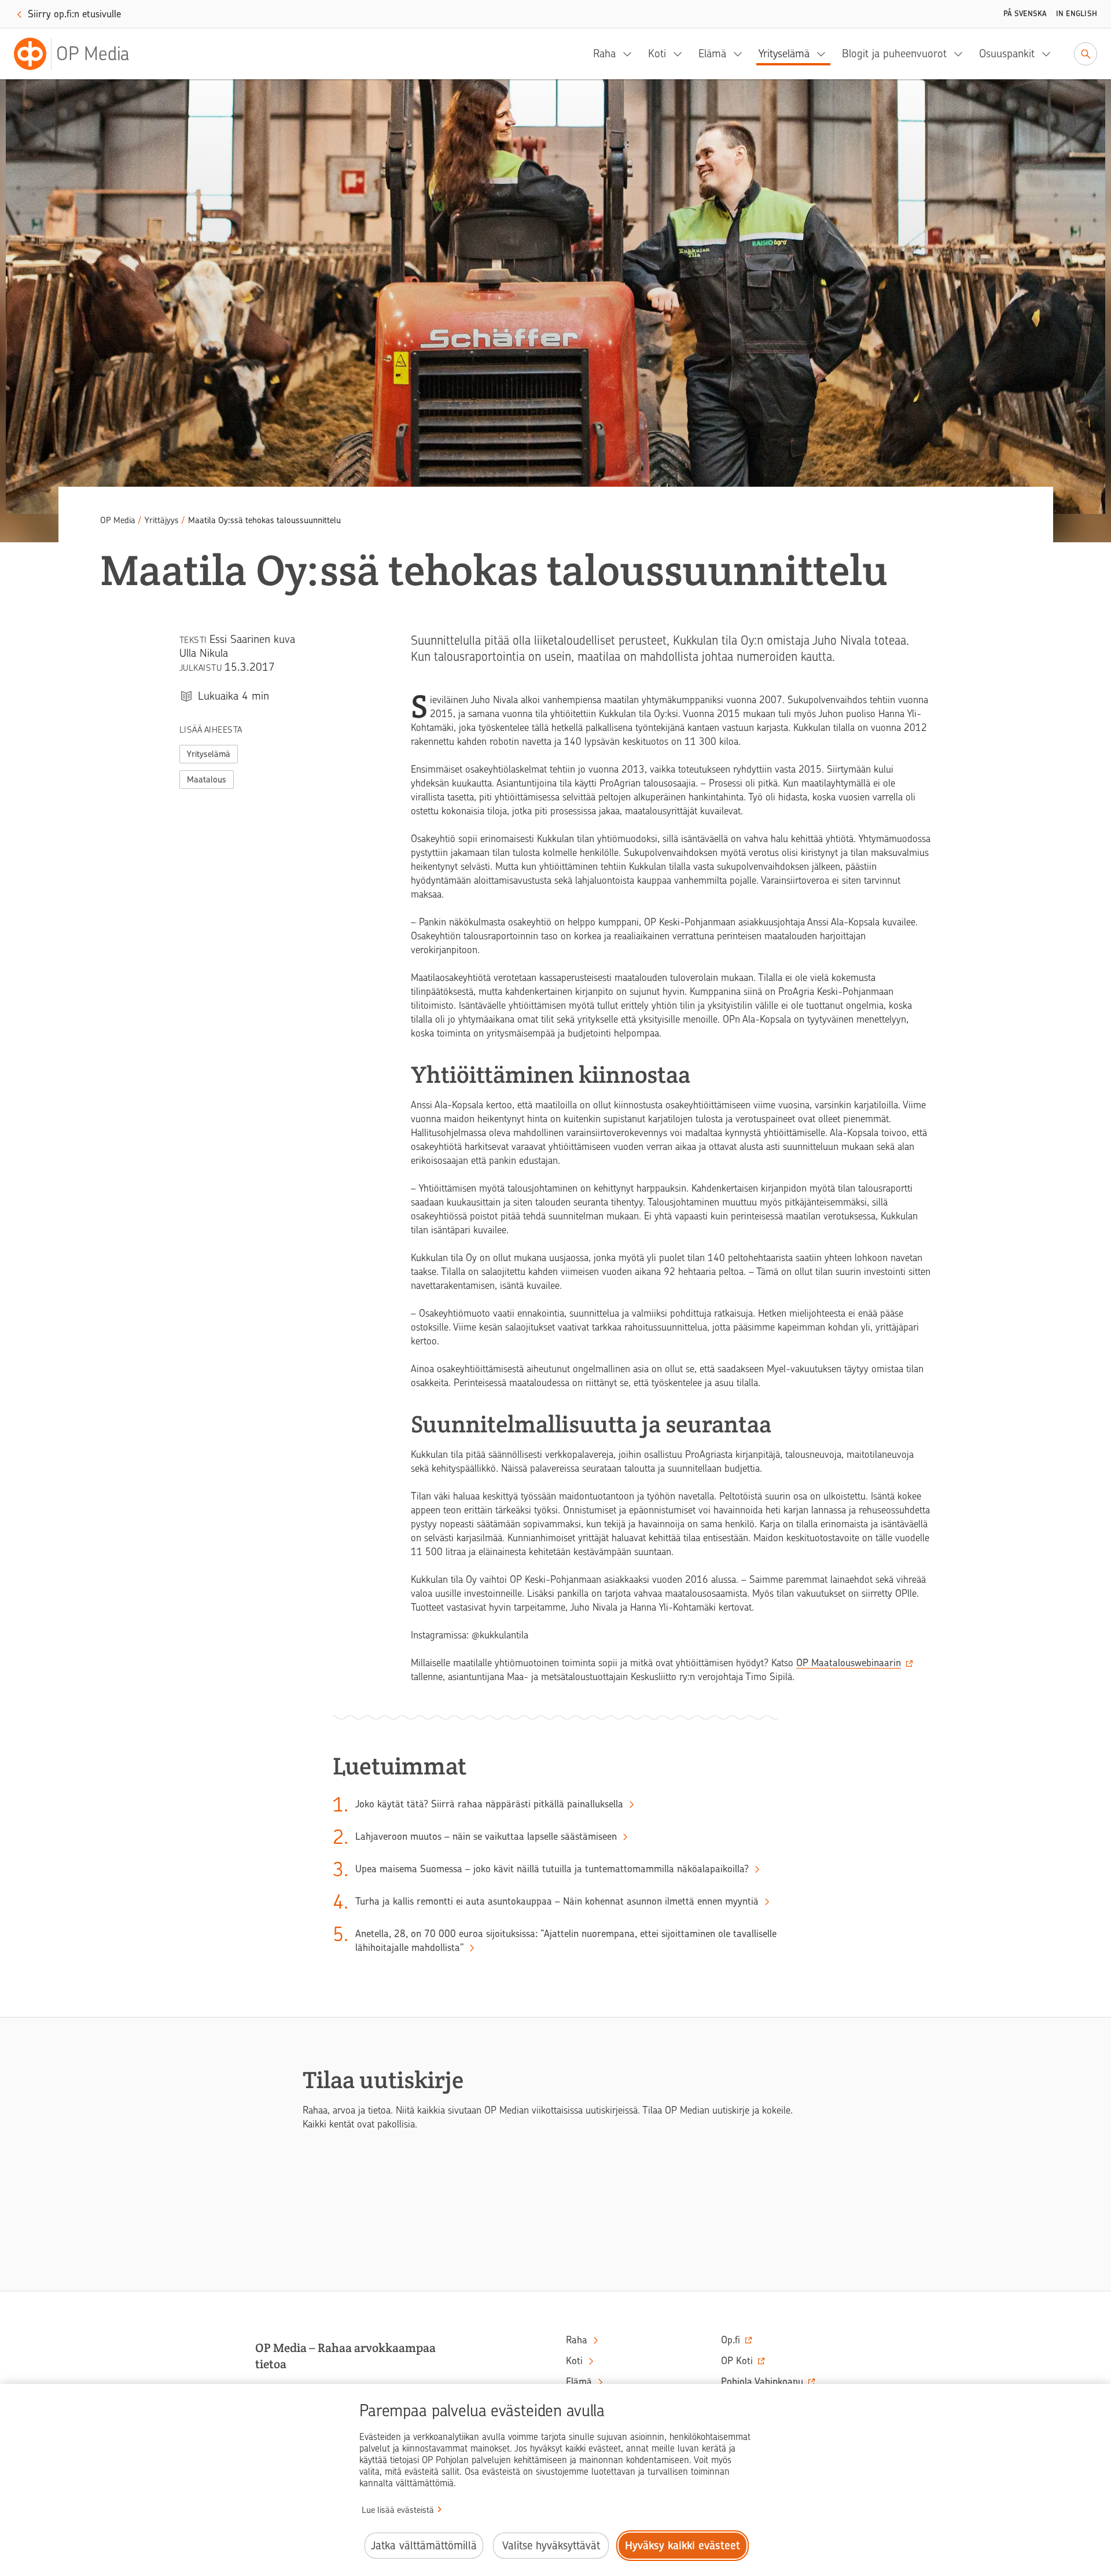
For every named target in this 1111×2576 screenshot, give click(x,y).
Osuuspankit (1007, 54)
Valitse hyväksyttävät (551, 2546)
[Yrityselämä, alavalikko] (825, 54)
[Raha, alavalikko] (631, 54)
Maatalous (207, 780)
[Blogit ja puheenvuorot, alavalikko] (962, 54)
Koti (657, 54)
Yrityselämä (784, 54)
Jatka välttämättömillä (424, 2546)
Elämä (712, 54)
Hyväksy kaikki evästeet (683, 2546)
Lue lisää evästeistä (398, 2510)
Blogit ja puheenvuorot (894, 54)
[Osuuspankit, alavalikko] (1050, 54)
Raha (604, 54)
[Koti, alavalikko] (681, 54)
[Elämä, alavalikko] (741, 54)
